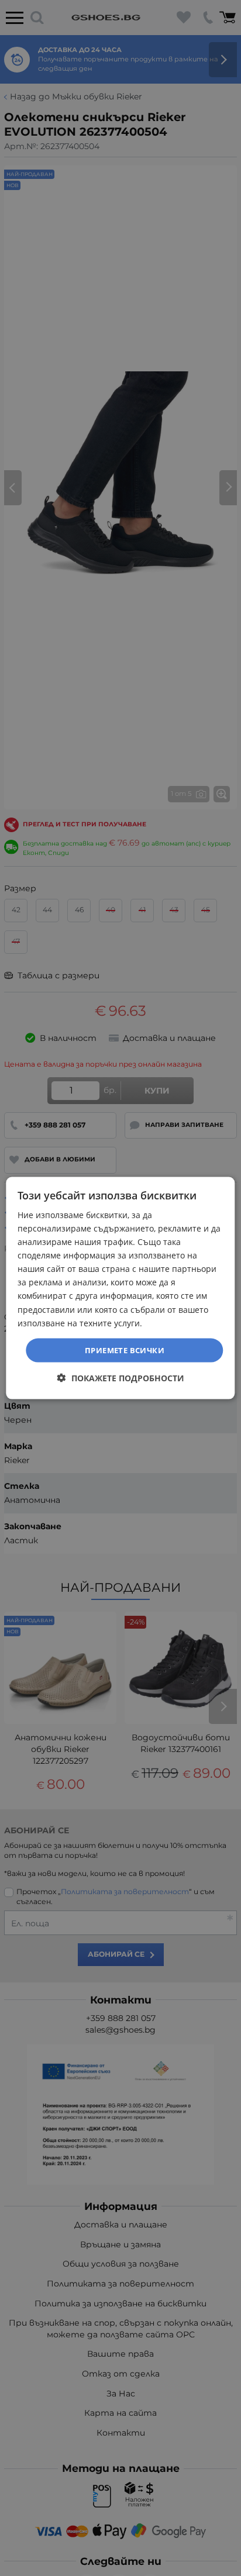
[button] (121, 1378)
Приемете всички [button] (125, 1350)
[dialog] (120, 1288)
